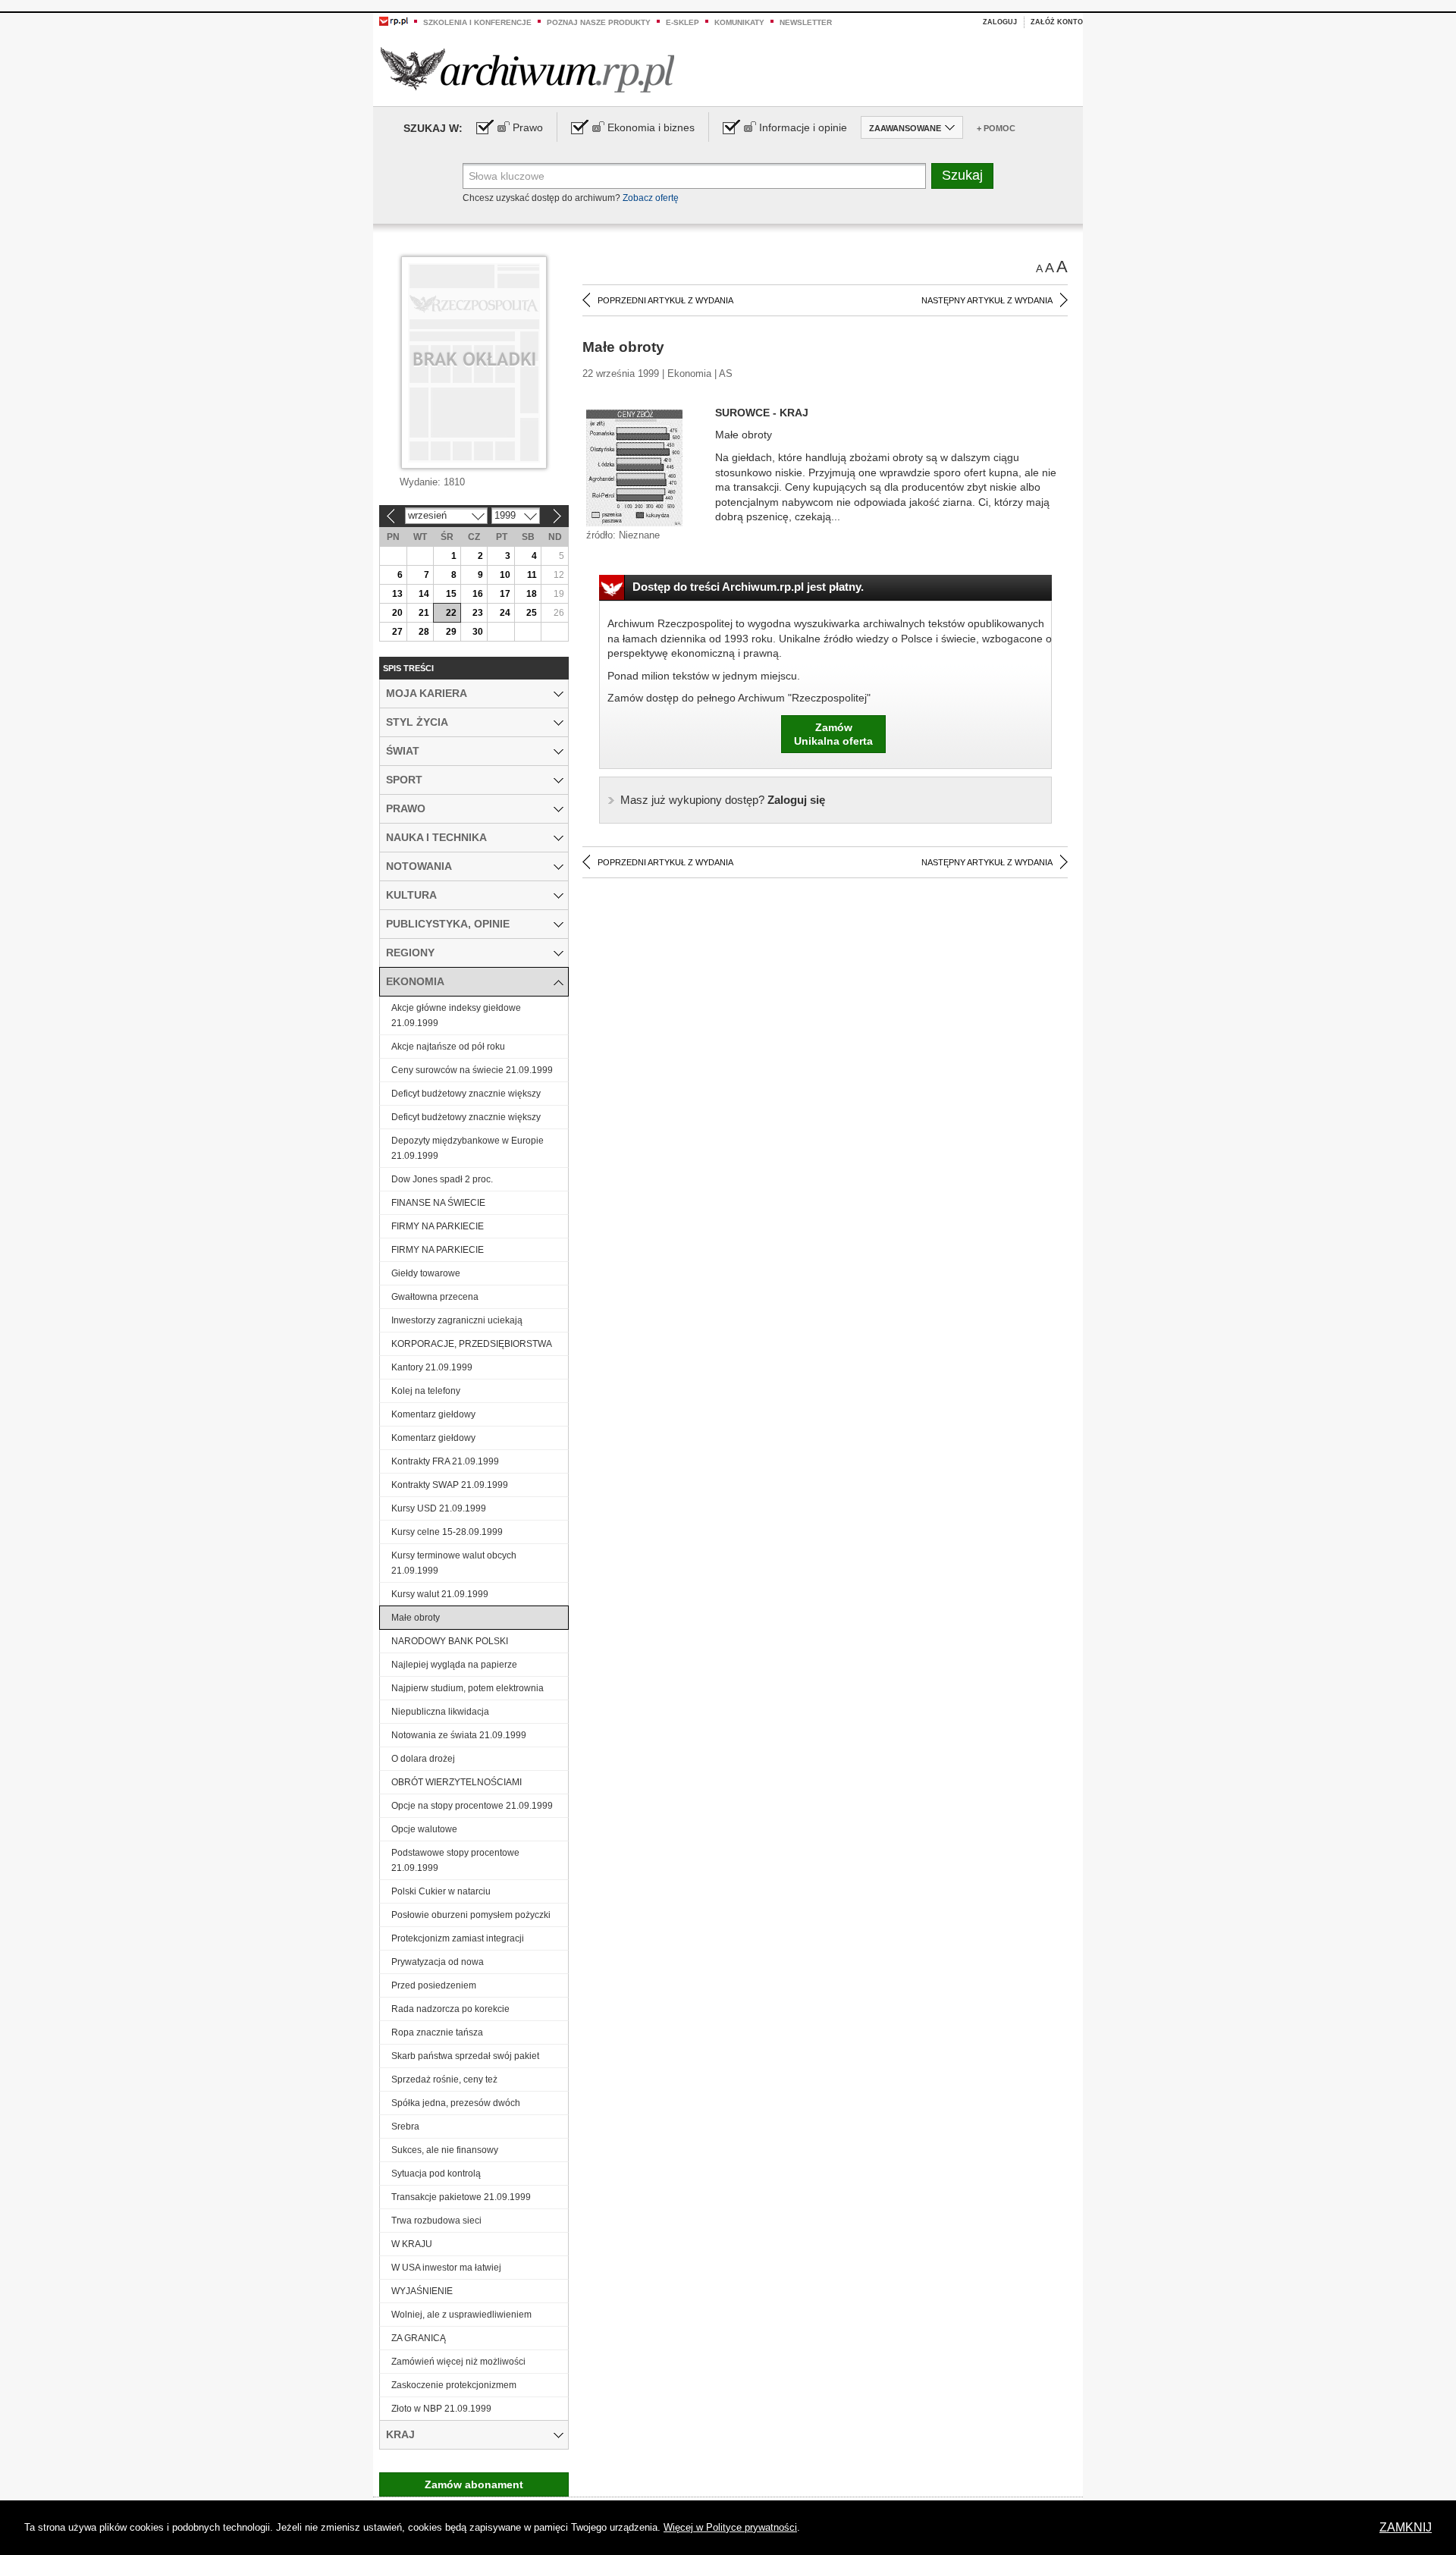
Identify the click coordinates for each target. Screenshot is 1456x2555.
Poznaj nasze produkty (599, 22)
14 (424, 594)
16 (478, 594)
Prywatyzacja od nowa (438, 1962)
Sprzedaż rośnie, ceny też (444, 2079)
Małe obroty (416, 1618)
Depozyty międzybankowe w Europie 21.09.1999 (468, 1148)
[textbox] (694, 176)
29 (451, 632)
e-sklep (682, 22)
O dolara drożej (423, 1759)
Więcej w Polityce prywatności (730, 2527)
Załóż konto (1057, 22)
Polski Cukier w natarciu (441, 1891)
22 (451, 613)
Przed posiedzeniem (434, 1985)
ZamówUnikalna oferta (833, 734)
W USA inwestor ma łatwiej (446, 2268)
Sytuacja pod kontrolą (436, 2174)
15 (451, 594)
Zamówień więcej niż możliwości (458, 2362)
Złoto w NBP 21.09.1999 (441, 2409)
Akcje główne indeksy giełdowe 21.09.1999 (456, 1015)
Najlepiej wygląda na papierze (454, 1665)
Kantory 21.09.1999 (432, 1367)
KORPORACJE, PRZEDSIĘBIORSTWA (472, 1344)
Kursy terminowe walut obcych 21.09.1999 (454, 1563)
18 (532, 594)
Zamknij (1406, 2527)
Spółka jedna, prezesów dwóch (456, 2103)
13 (397, 594)
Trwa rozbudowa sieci (436, 2221)
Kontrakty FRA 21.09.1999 (445, 1461)
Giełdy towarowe (426, 1273)
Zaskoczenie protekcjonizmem (454, 2385)
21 (424, 613)
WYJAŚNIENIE (422, 2291)
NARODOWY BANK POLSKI (450, 1641)
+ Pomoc (996, 128)
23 (478, 613)
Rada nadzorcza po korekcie (450, 2009)
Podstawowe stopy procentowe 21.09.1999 (455, 1860)
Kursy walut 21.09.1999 (440, 1594)
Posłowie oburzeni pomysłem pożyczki (471, 1915)
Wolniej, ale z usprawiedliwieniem (461, 2315)
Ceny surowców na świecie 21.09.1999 (472, 1070)
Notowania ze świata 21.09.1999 (459, 1735)
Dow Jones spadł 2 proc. (442, 1179)
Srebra (405, 2127)
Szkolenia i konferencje (477, 22)
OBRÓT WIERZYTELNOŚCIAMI (457, 1782)
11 (532, 575)
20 (397, 613)
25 (532, 613)
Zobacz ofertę (651, 198)
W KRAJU (412, 2244)
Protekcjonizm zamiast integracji (458, 1938)
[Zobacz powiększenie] (634, 467)
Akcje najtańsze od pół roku (448, 1047)
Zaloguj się (723, 800)
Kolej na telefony (426, 1391)
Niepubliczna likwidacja (440, 1712)
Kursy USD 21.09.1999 (439, 1508)
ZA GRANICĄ (419, 2338)
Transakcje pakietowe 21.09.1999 (461, 2197)
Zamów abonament (474, 2484)
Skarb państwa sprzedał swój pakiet (465, 2056)
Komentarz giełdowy (433, 1414)
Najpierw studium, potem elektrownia (468, 1688)
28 (424, 632)
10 (505, 575)
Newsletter (806, 22)
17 (505, 594)
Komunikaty (739, 22)
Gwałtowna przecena (435, 1297)
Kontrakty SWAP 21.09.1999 (450, 1485)
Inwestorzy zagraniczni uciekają (457, 1320)
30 (478, 632)
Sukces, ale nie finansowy (445, 2150)
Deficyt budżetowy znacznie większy (466, 1094)
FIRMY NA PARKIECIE (438, 1226)
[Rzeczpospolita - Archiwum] (527, 69)
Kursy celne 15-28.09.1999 (447, 1532)
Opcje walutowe (424, 1829)
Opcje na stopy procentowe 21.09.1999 (472, 1806)
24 (505, 613)
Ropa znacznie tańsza (437, 2032)
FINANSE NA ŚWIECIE (438, 1203)
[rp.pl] (394, 20)
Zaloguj (1000, 22)
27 (397, 632)
